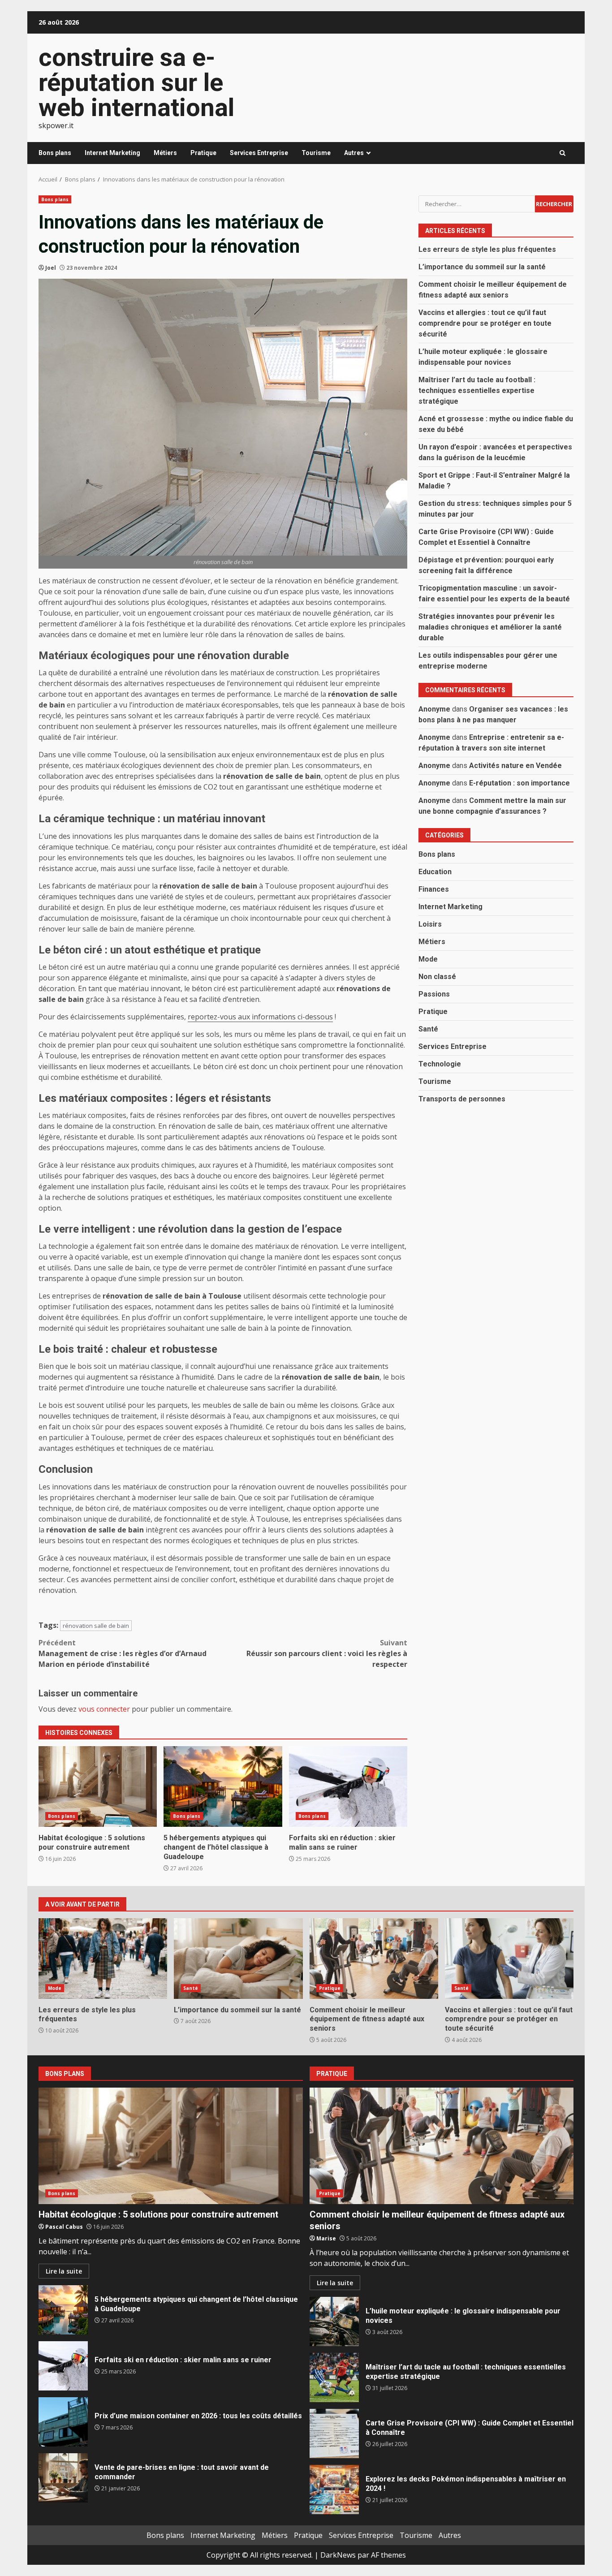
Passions (434, 994)
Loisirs (430, 924)
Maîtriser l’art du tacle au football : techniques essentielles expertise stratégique (477, 390)
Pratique (203, 153)
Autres (354, 153)
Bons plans (55, 153)
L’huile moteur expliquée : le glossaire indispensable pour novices (334, 2321)
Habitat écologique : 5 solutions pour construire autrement (98, 1786)
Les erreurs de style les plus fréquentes (487, 249)
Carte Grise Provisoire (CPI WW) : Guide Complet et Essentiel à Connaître (334, 2434)
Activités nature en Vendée (515, 766)
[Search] (562, 153)
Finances (434, 889)
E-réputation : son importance (519, 783)
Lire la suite (64, 2271)
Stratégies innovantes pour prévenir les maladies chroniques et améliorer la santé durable (490, 627)
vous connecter (104, 1709)
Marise (326, 2238)
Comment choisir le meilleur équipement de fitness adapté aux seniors (374, 1959)
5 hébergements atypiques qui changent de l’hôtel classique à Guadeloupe (223, 1786)
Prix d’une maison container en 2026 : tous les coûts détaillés (63, 2422)
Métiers (165, 153)
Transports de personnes (462, 1099)
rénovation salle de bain (96, 1626)
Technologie (440, 1064)
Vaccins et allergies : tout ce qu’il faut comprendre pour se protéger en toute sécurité (485, 323)
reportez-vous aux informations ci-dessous (260, 1017)
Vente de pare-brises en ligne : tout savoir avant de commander (63, 2478)
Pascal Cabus (64, 2227)
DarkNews (338, 2555)
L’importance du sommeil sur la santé (482, 267)
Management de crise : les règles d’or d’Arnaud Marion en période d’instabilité (123, 1653)
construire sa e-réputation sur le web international (136, 82)
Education (435, 872)
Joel (51, 268)
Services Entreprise (259, 153)
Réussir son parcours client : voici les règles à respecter (327, 1653)
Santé (428, 1029)
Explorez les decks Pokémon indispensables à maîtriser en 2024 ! (334, 2490)
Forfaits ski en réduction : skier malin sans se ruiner (348, 1786)
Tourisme (316, 153)
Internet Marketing (112, 153)
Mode (428, 959)
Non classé (437, 977)
